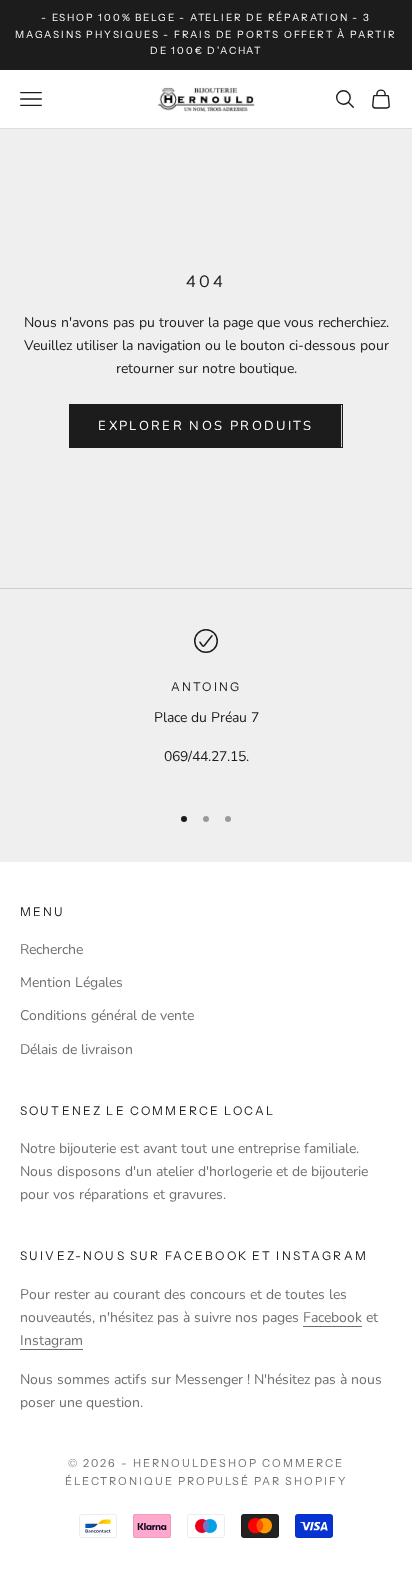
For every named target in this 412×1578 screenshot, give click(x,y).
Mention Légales (71, 982)
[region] (206, 706)
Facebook (332, 1317)
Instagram (51, 1340)
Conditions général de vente (107, 1015)
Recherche (51, 949)
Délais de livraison (76, 1049)
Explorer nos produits (205, 426)
